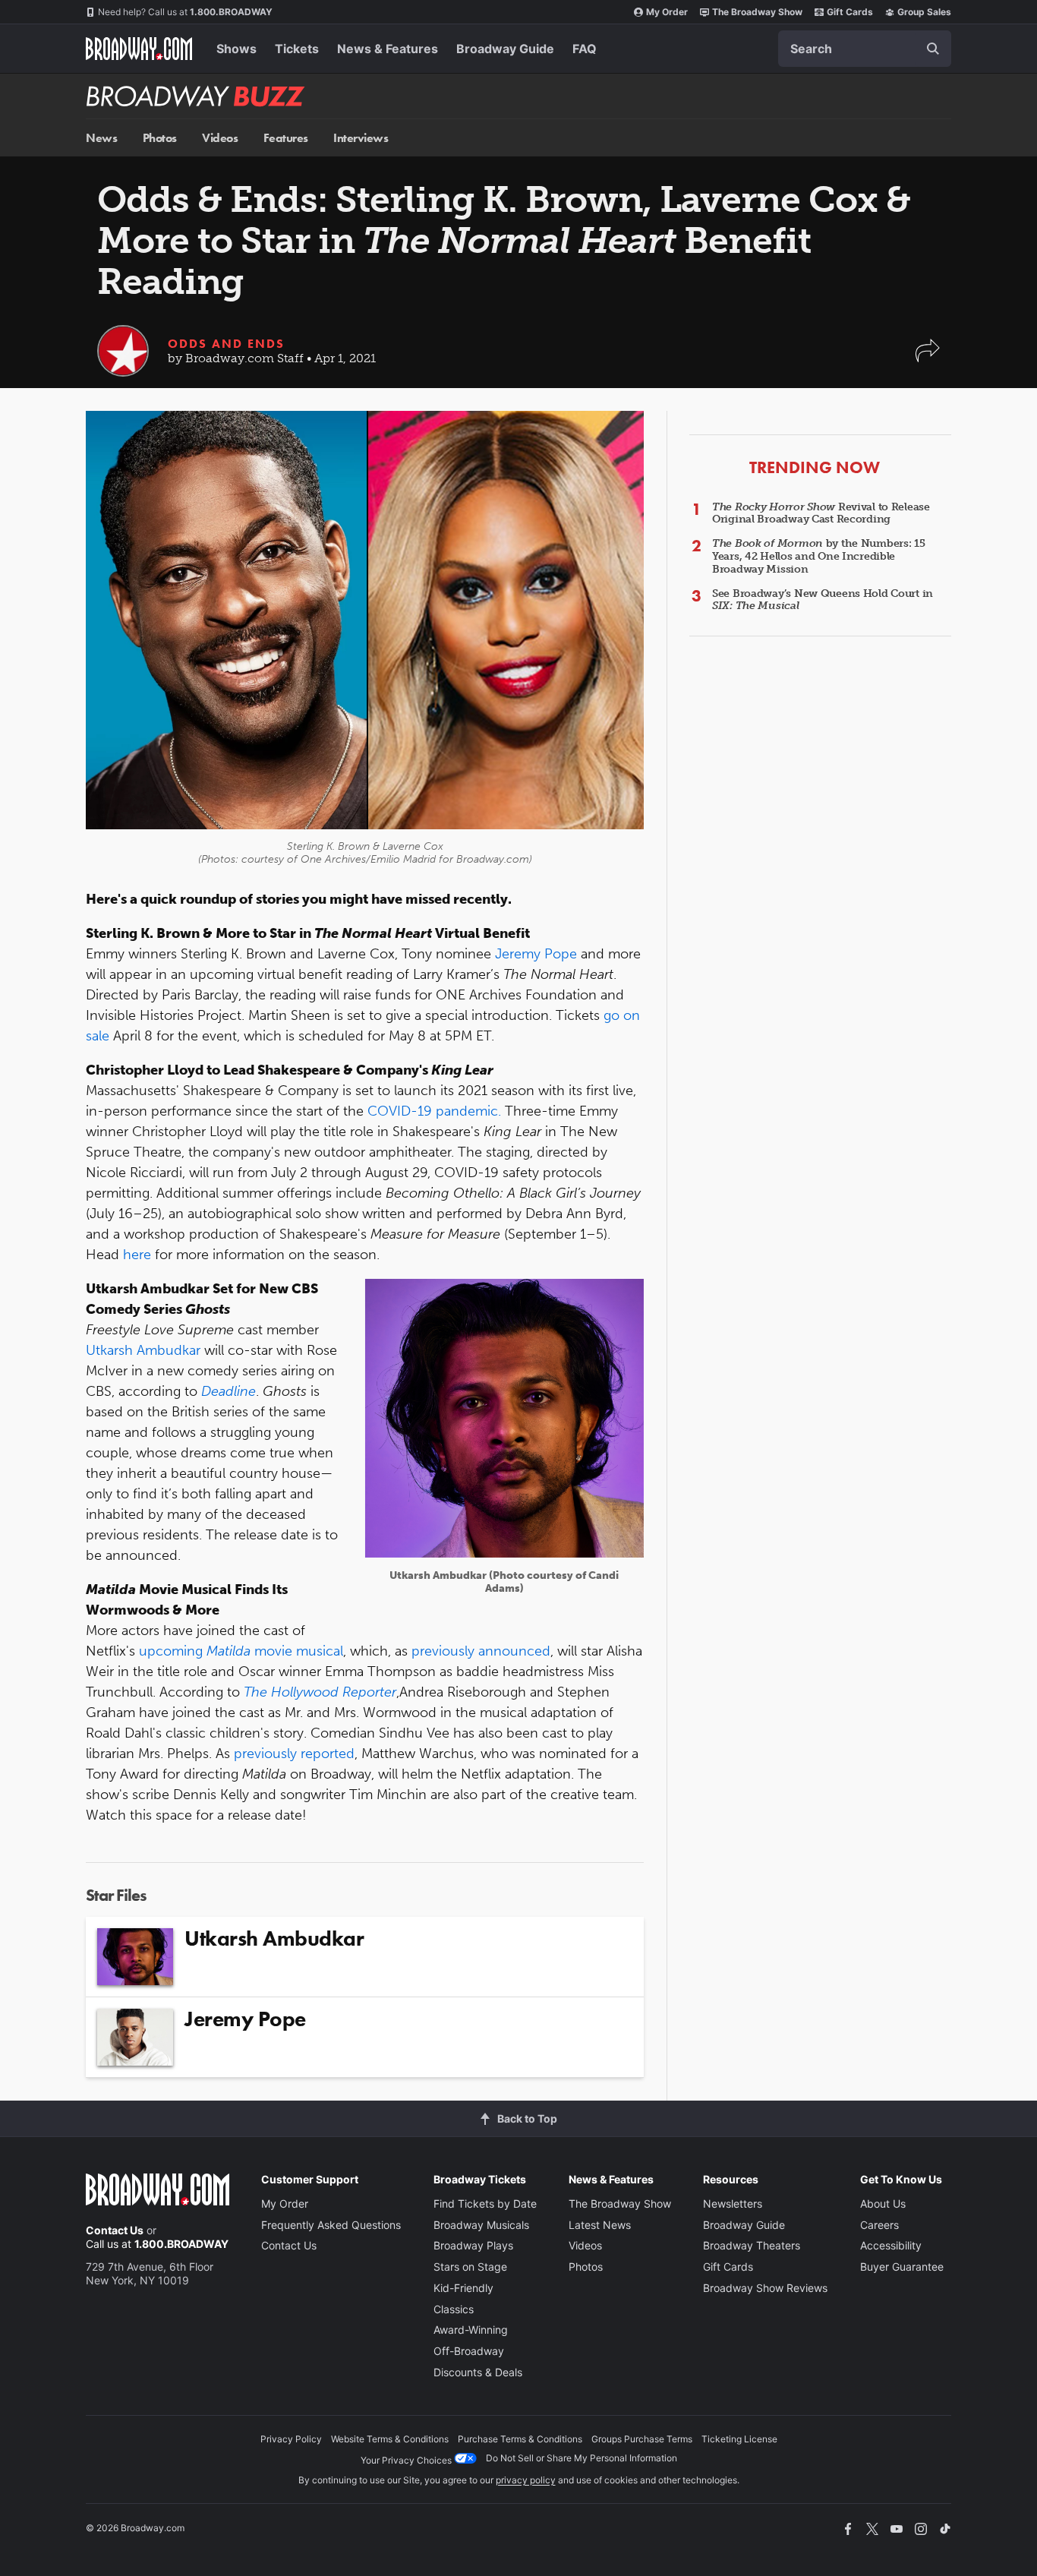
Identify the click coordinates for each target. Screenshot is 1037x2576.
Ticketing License (739, 2439)
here (137, 1255)
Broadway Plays (473, 2245)
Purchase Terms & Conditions (520, 2439)
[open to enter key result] (933, 49)
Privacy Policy (291, 2439)
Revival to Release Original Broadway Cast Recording (821, 513)
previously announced (481, 1651)
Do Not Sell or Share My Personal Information (582, 2458)
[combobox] (865, 49)
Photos (160, 138)
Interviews (361, 138)
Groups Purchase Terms (642, 2439)
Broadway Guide (505, 49)
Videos (220, 138)
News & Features (388, 49)
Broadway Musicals (481, 2225)
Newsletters (733, 2203)
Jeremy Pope (536, 954)
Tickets (297, 49)
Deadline (229, 1391)
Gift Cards (850, 12)
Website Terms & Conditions (390, 2439)
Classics (454, 2309)
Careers (879, 2225)
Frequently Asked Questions (331, 2225)
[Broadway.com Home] (139, 49)
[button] (928, 358)
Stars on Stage (470, 2267)
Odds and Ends (226, 344)
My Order (667, 12)
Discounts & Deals (478, 2372)
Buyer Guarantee (902, 2267)
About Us (883, 2203)
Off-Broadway (469, 2351)
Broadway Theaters (752, 2245)
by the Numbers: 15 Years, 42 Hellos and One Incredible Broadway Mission (819, 556)
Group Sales (924, 12)
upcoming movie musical (241, 1651)
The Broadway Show (757, 12)
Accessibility (891, 2245)
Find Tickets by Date (485, 2203)
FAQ (585, 49)
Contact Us (115, 2230)
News (101, 138)
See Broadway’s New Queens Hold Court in (823, 600)
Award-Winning (471, 2330)
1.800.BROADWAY (185, 12)
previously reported (294, 1754)
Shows (236, 49)
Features (286, 138)
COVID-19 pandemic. (434, 1111)
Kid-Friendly (463, 2288)
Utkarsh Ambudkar (143, 1350)
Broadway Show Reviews (765, 2288)
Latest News (600, 2225)
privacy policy (526, 2480)
